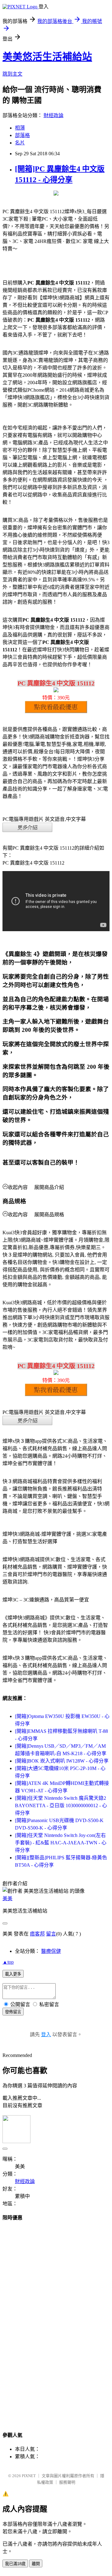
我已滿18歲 (15, 2564)
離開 (36, 2564)
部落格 (22, 135)
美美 (7, 1898)
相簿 (20, 128)
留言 (51, 1934)
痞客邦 (37, 1934)
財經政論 (54, 115)
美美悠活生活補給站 (47, 57)
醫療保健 (51, 1951)
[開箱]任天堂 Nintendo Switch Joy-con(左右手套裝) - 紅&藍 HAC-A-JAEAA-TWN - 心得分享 (61, 1843)
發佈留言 (13, 2012)
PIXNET (29, 2476)
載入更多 (13, 1974)
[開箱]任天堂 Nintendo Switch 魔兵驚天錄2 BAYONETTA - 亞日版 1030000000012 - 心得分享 (61, 1805)
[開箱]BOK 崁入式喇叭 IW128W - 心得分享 (62, 1761)
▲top (8, 1962)
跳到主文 (12, 74)
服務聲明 (67, 2482)
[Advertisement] (56, 2320)
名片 (20, 143)
